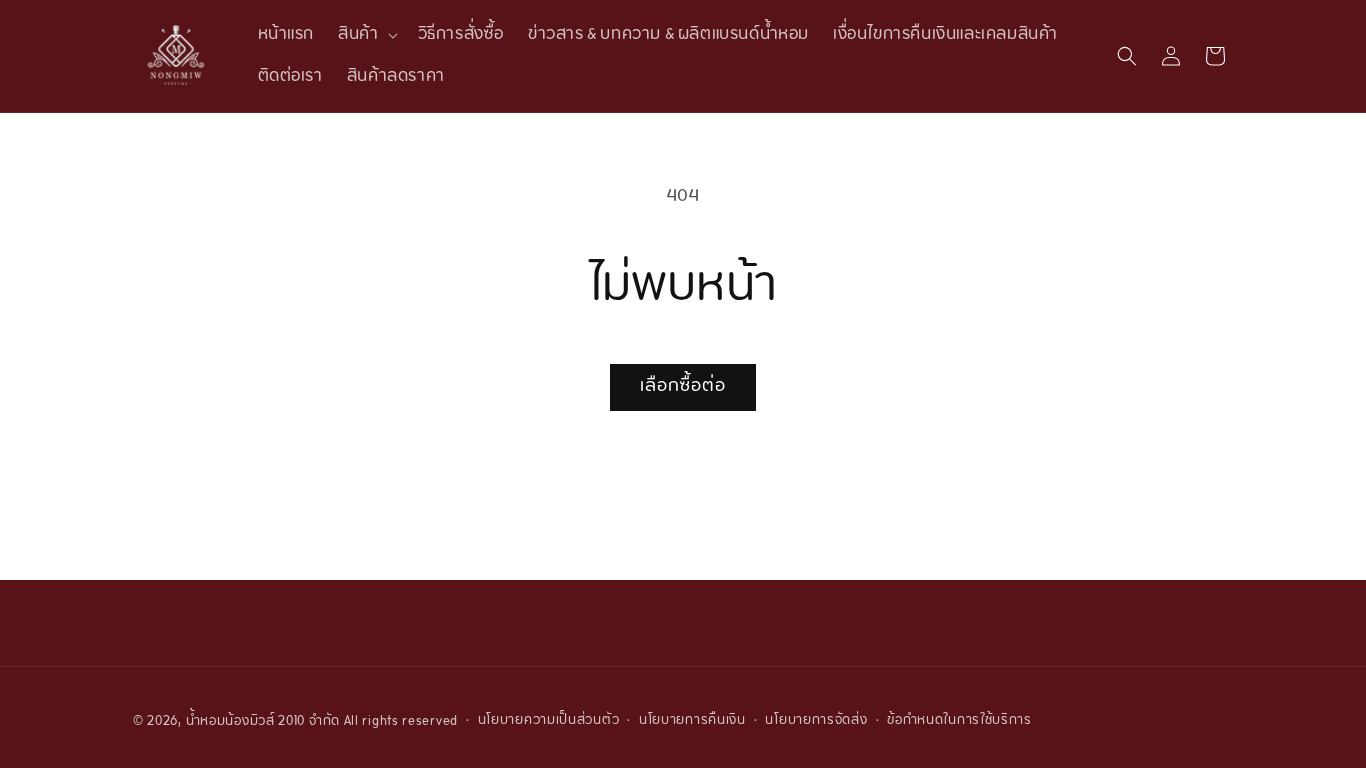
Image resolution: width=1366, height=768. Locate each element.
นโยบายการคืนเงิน (692, 721)
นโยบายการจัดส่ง (816, 721)
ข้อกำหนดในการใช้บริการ (959, 721)
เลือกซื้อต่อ (683, 386)
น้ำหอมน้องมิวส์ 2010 (246, 722)
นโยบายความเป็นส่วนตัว (549, 721)
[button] (365, 35)
